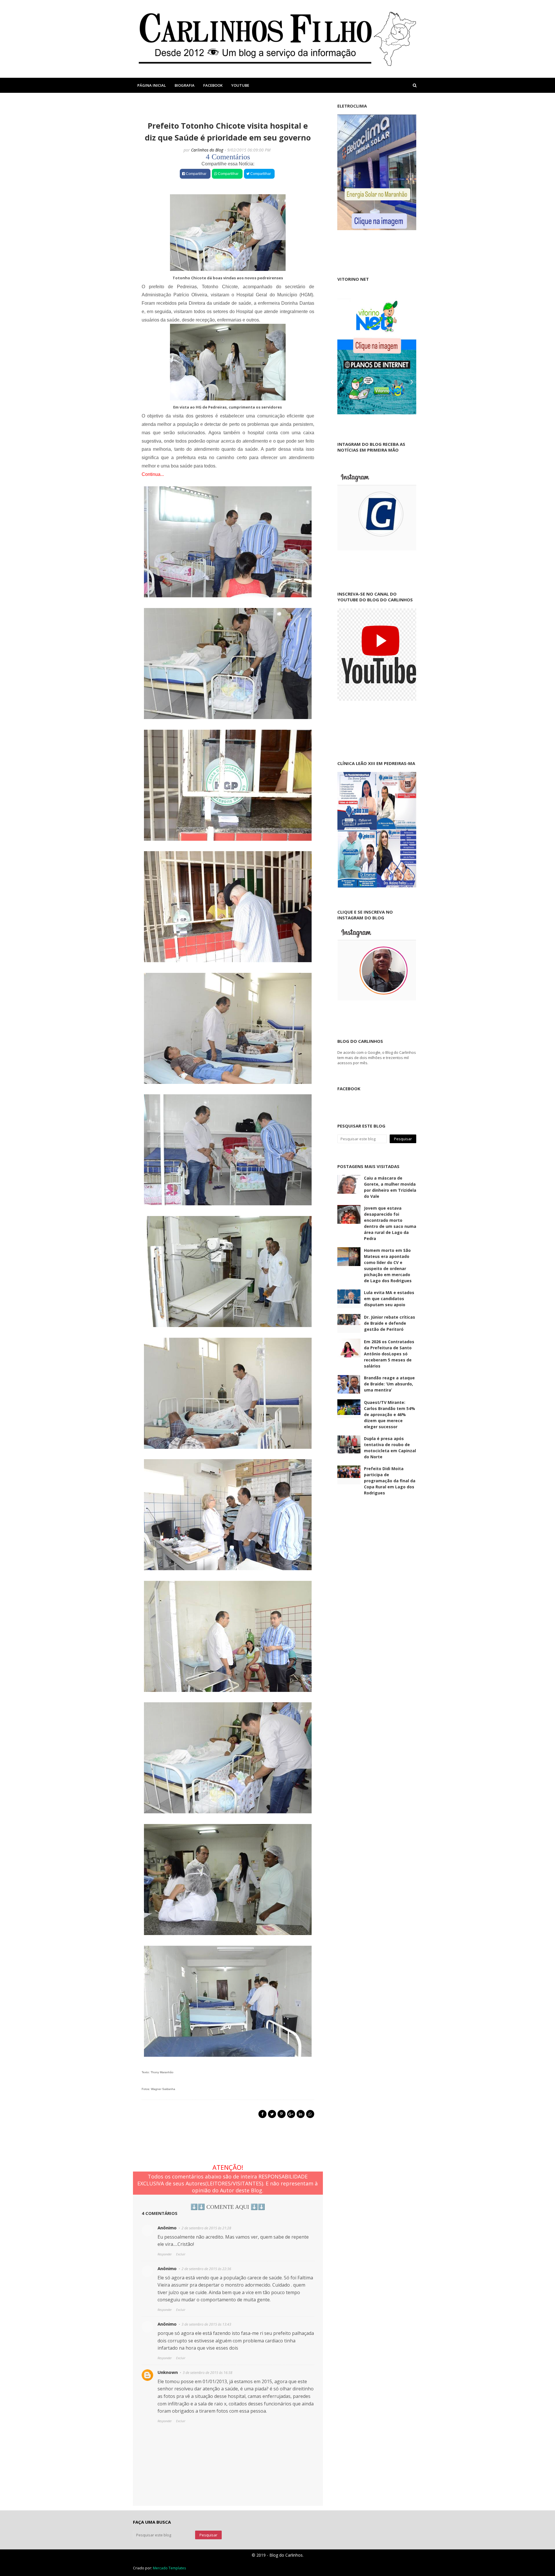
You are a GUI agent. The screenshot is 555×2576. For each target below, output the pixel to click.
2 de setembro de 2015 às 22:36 (206, 2269)
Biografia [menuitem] (185, 85)
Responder (165, 2254)
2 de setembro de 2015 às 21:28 (206, 2228)
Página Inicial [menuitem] (152, 85)
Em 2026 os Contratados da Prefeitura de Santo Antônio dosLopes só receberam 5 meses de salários (389, 1354)
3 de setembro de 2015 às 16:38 (208, 2373)
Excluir (181, 2254)
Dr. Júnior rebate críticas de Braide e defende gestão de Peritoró (390, 1323)
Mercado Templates (169, 2568)
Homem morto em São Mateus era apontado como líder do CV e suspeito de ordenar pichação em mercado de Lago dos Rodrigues (388, 1265)
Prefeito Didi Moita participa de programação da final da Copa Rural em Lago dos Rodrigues (390, 1481)
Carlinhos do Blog (207, 150)
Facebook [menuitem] (213, 85)
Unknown (168, 2372)
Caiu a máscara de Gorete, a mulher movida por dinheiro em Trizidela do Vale (390, 1187)
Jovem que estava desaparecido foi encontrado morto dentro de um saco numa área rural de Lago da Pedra (390, 1223)
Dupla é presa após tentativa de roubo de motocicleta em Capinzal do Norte (390, 1448)
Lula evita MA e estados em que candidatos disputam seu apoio (389, 1299)
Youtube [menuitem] (240, 85)
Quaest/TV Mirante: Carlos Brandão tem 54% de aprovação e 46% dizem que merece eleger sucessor (390, 1414)
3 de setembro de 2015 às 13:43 (206, 2324)
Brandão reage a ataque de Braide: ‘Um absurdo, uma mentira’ (389, 1384)
